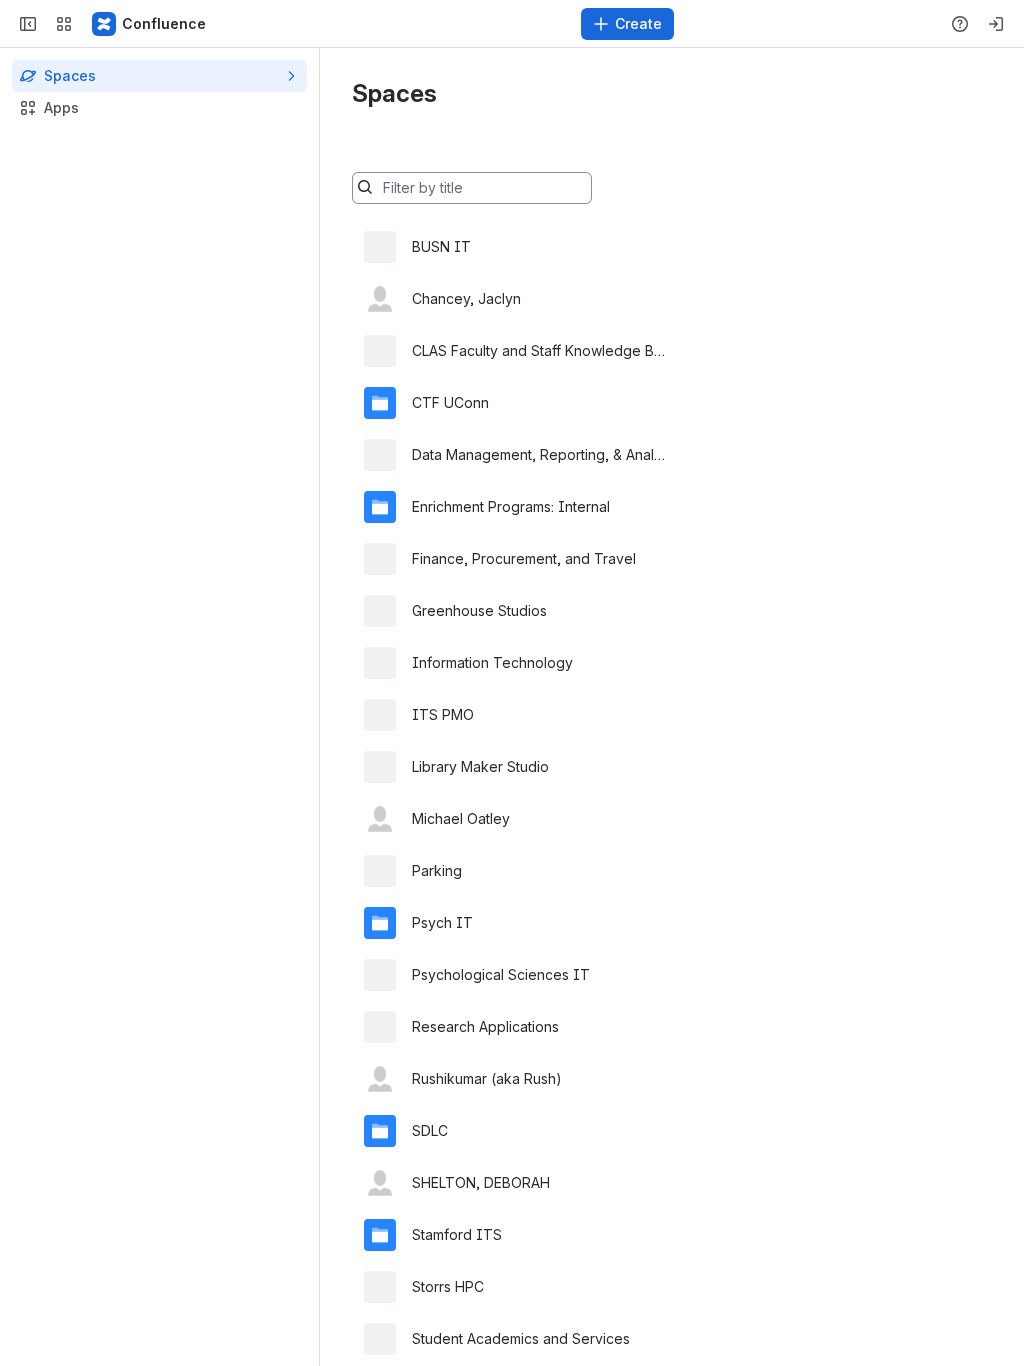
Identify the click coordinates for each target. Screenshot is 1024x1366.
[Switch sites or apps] (64, 24)
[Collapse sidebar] (28, 24)
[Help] (960, 24)
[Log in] (996, 24)
